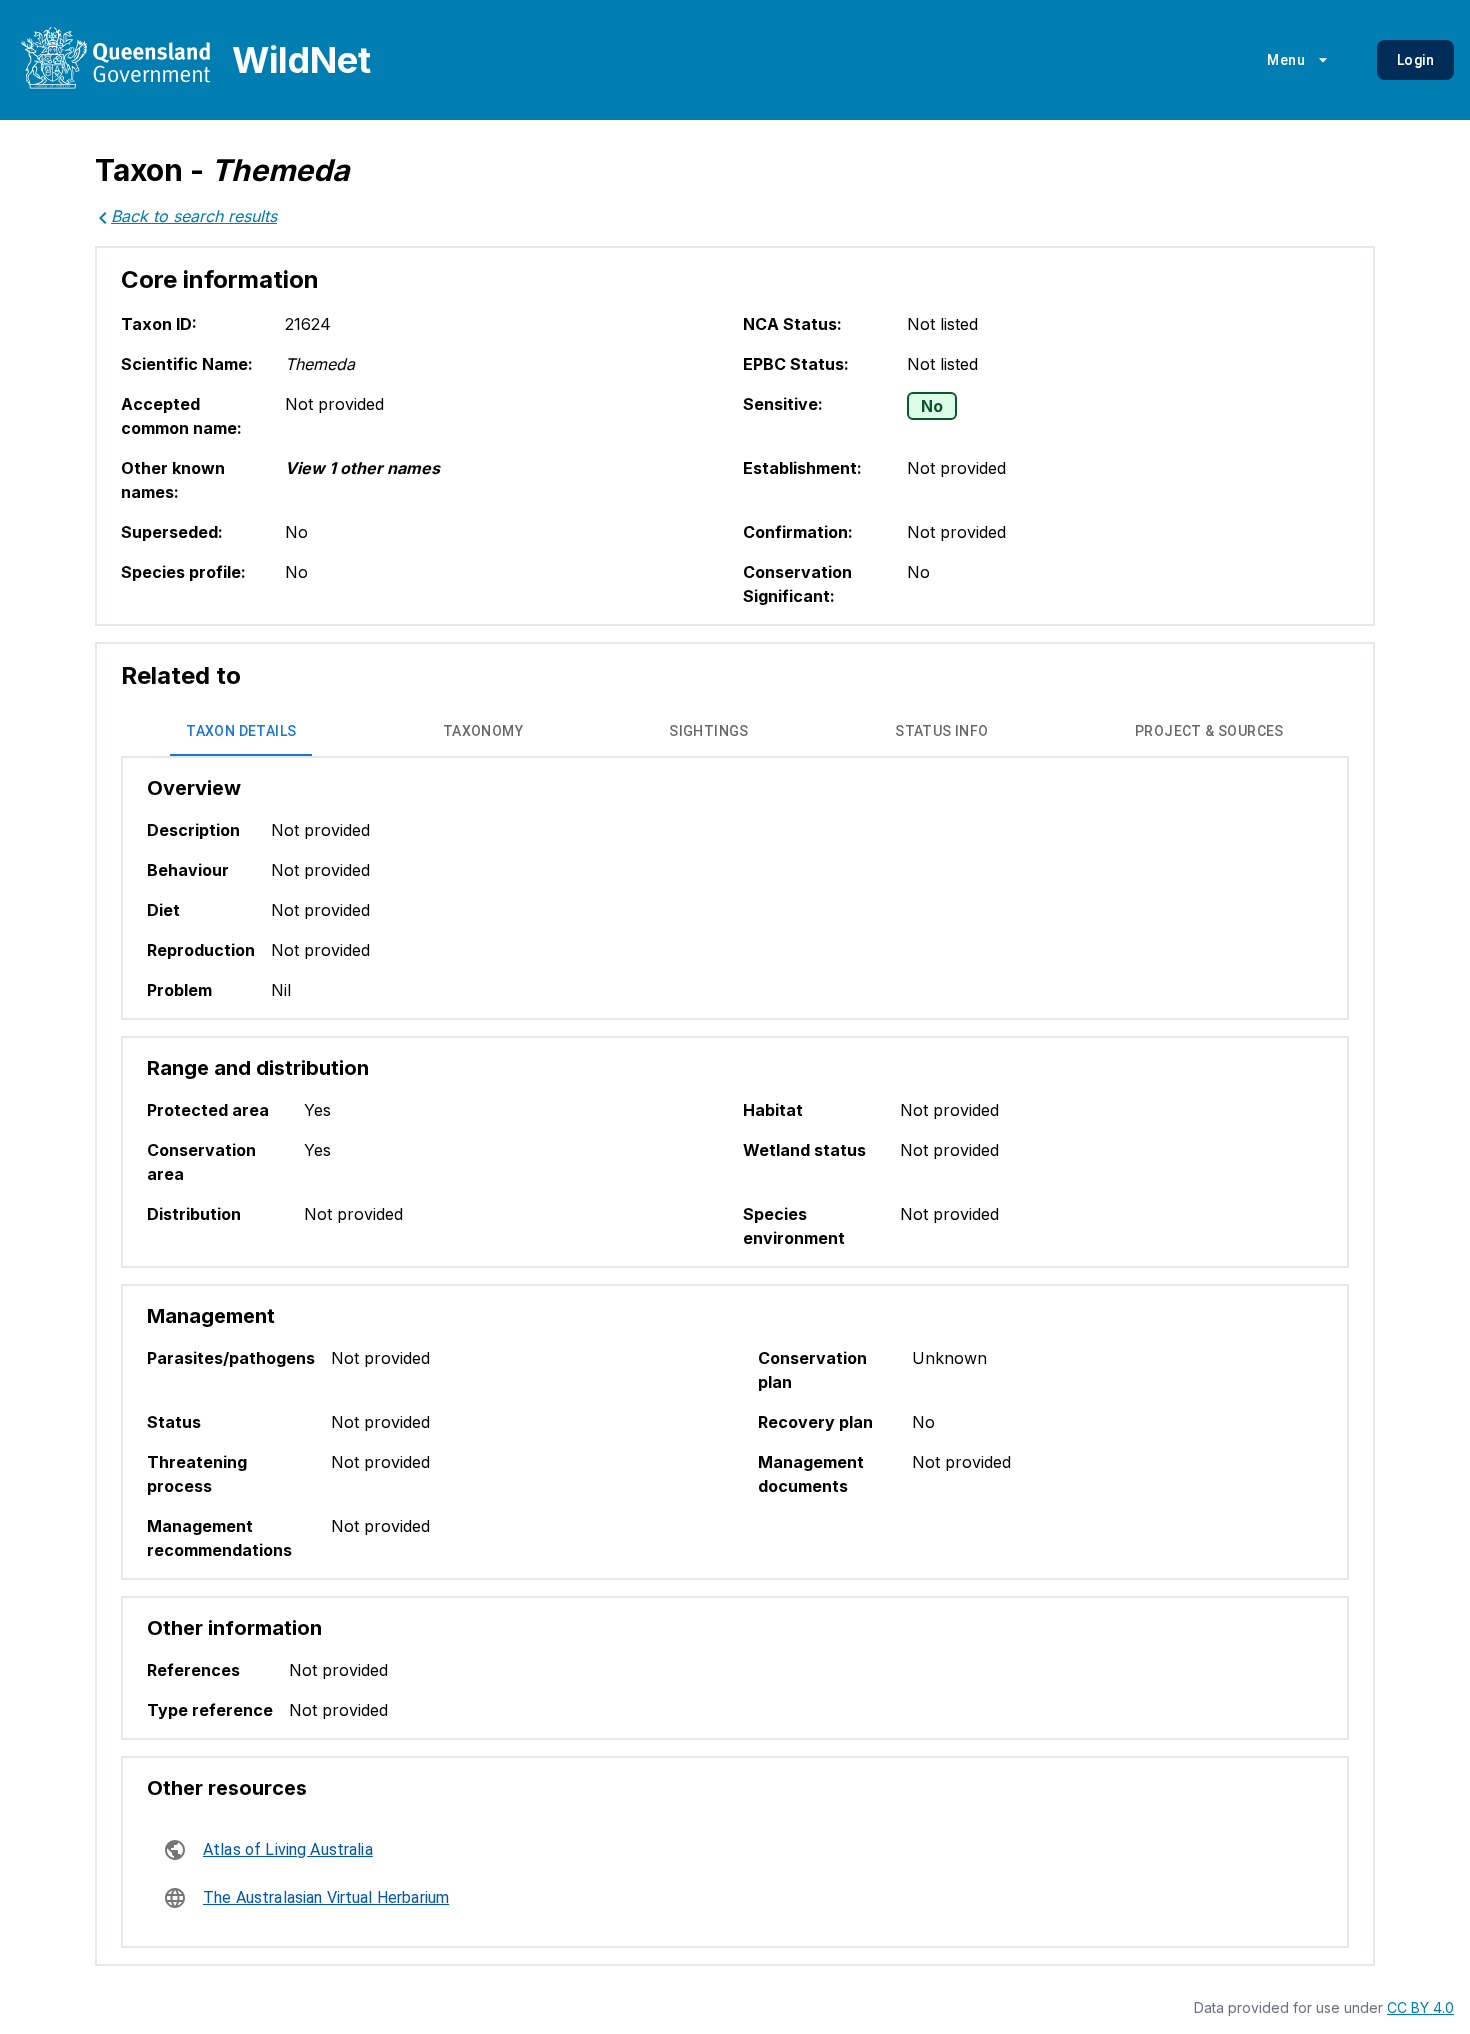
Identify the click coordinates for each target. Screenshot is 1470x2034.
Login (1415, 60)
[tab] (241, 732)
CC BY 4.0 (1420, 2007)
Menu (1286, 60)
